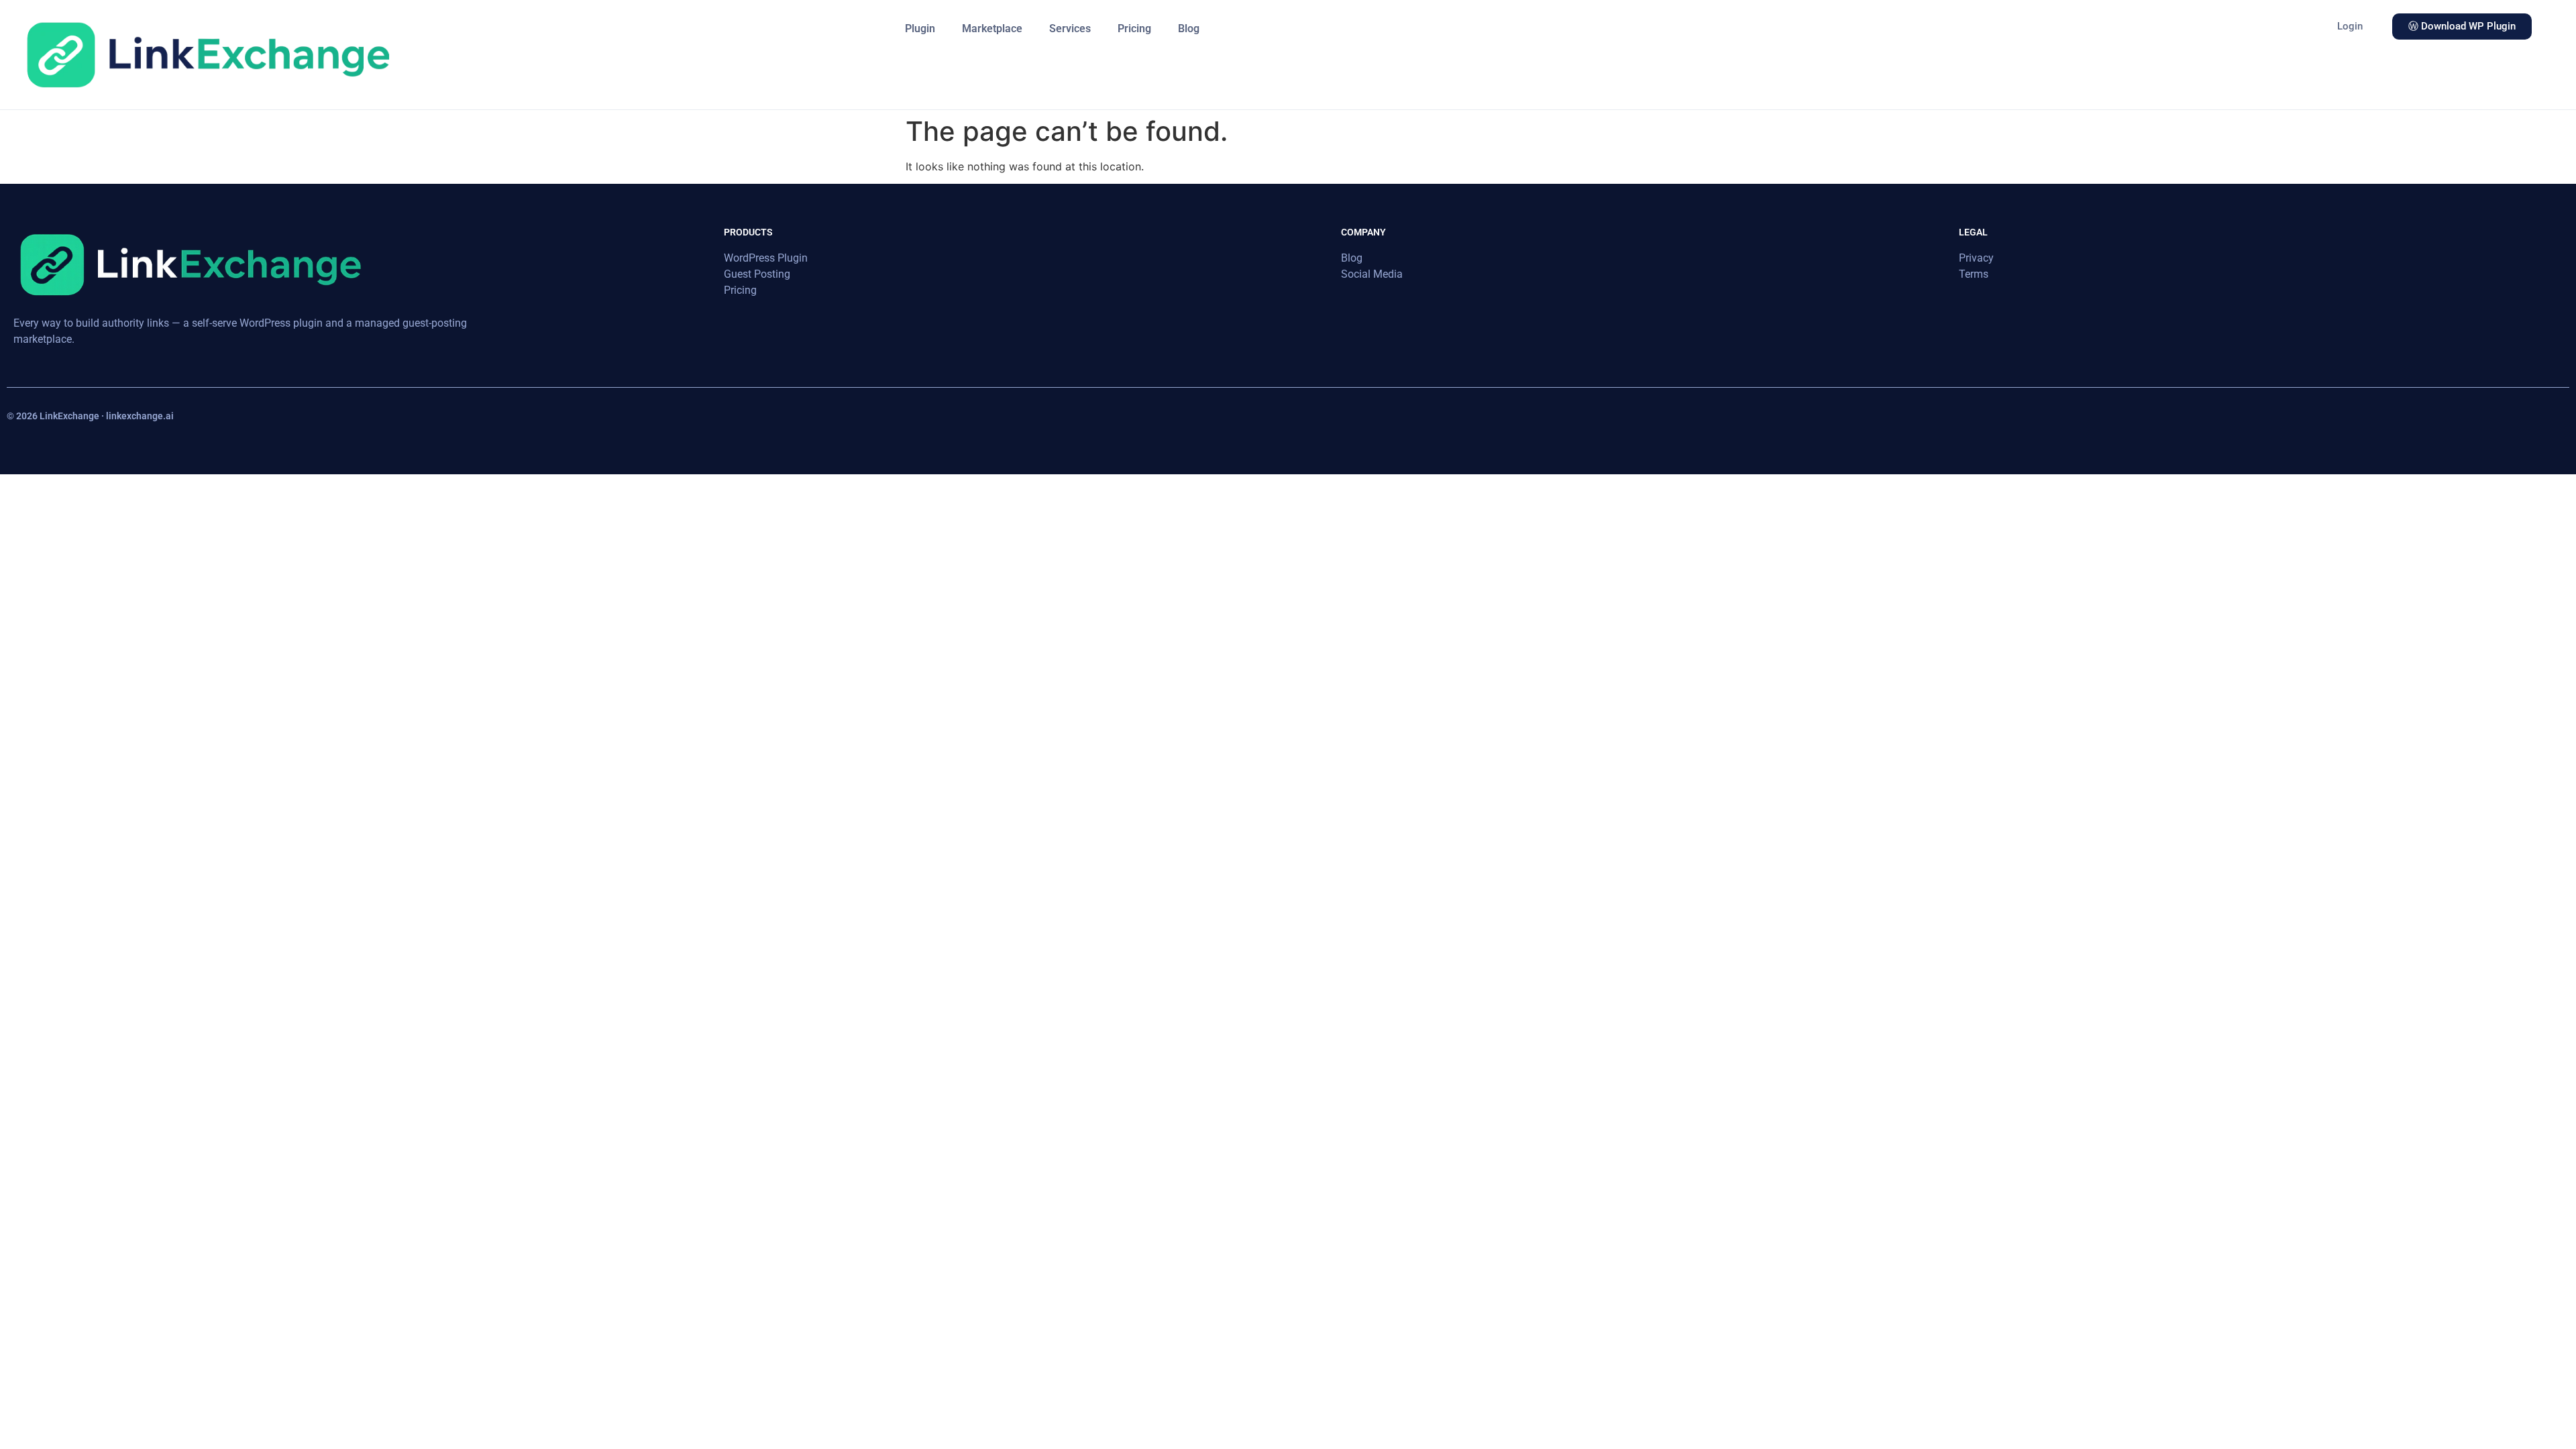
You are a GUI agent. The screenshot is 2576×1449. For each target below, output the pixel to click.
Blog (1189, 29)
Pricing (1134, 29)
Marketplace (992, 29)
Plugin (920, 29)
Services (1070, 29)
